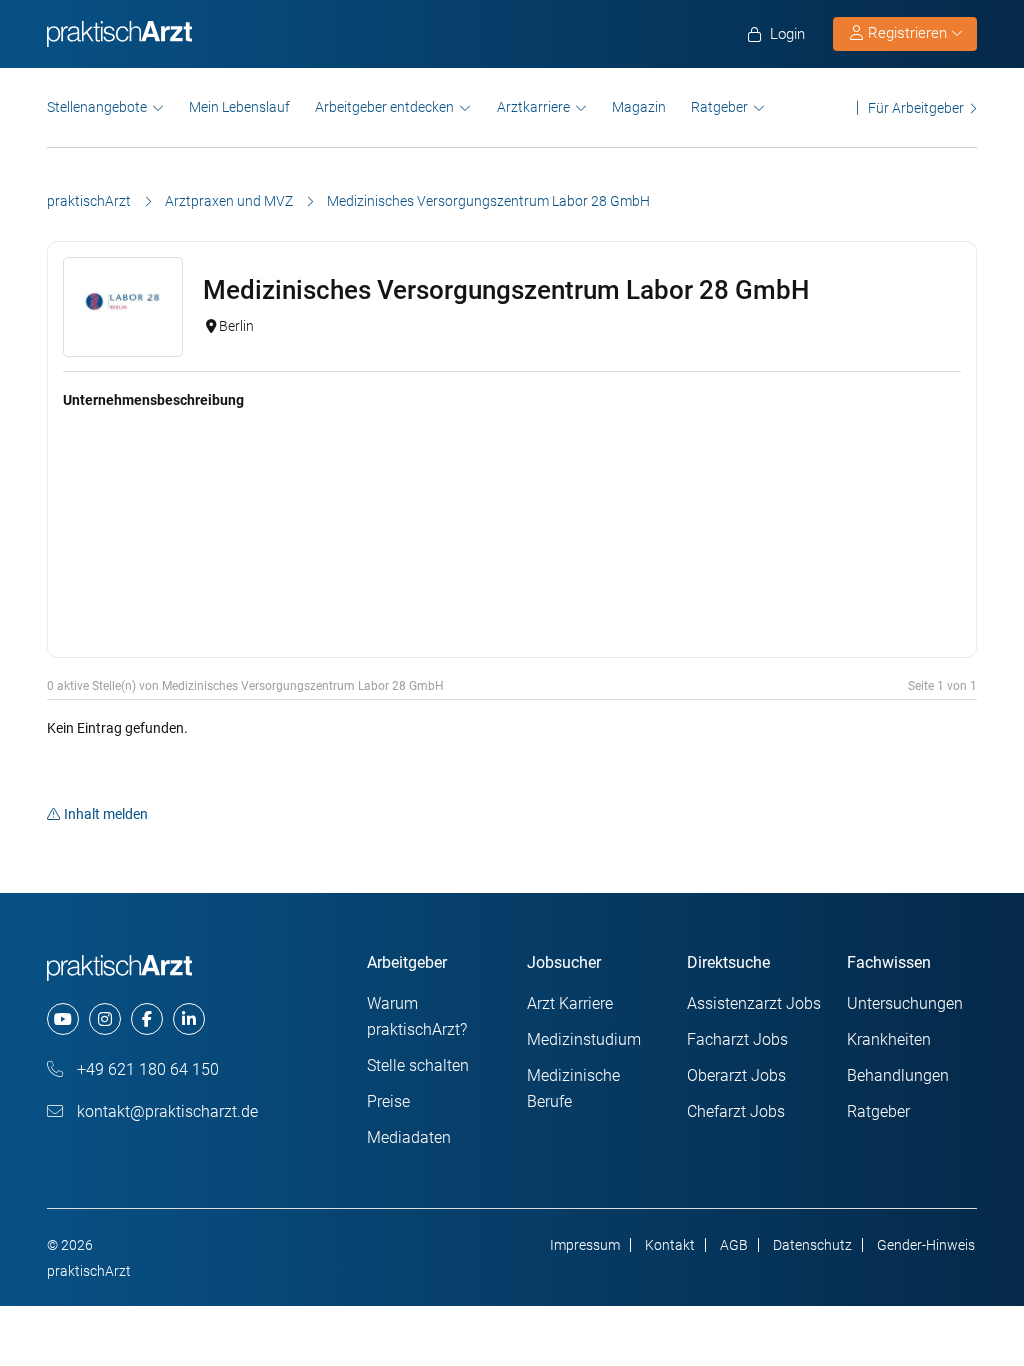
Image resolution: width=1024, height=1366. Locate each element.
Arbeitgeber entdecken (384, 107)
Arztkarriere (533, 107)
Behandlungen (898, 1075)
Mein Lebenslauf (239, 107)
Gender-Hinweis (926, 1245)
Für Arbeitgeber (916, 107)
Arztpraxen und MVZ (229, 201)
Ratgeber (719, 107)
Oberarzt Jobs (736, 1075)
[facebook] (147, 1019)
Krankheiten (889, 1039)
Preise (388, 1101)
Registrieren (907, 33)
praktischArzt (89, 201)
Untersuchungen (905, 1003)
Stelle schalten (418, 1065)
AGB (734, 1245)
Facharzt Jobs (737, 1039)
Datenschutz (812, 1245)
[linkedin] (189, 1019)
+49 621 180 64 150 (146, 1069)
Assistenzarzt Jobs (754, 1003)
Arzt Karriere (570, 1003)
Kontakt (670, 1245)
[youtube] (63, 1019)
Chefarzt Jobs (736, 1111)
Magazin (639, 107)
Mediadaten (409, 1137)
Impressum (585, 1245)
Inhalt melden (106, 814)
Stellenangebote (97, 107)
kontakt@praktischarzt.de (165, 1111)
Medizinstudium (584, 1039)
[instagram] (105, 1019)
